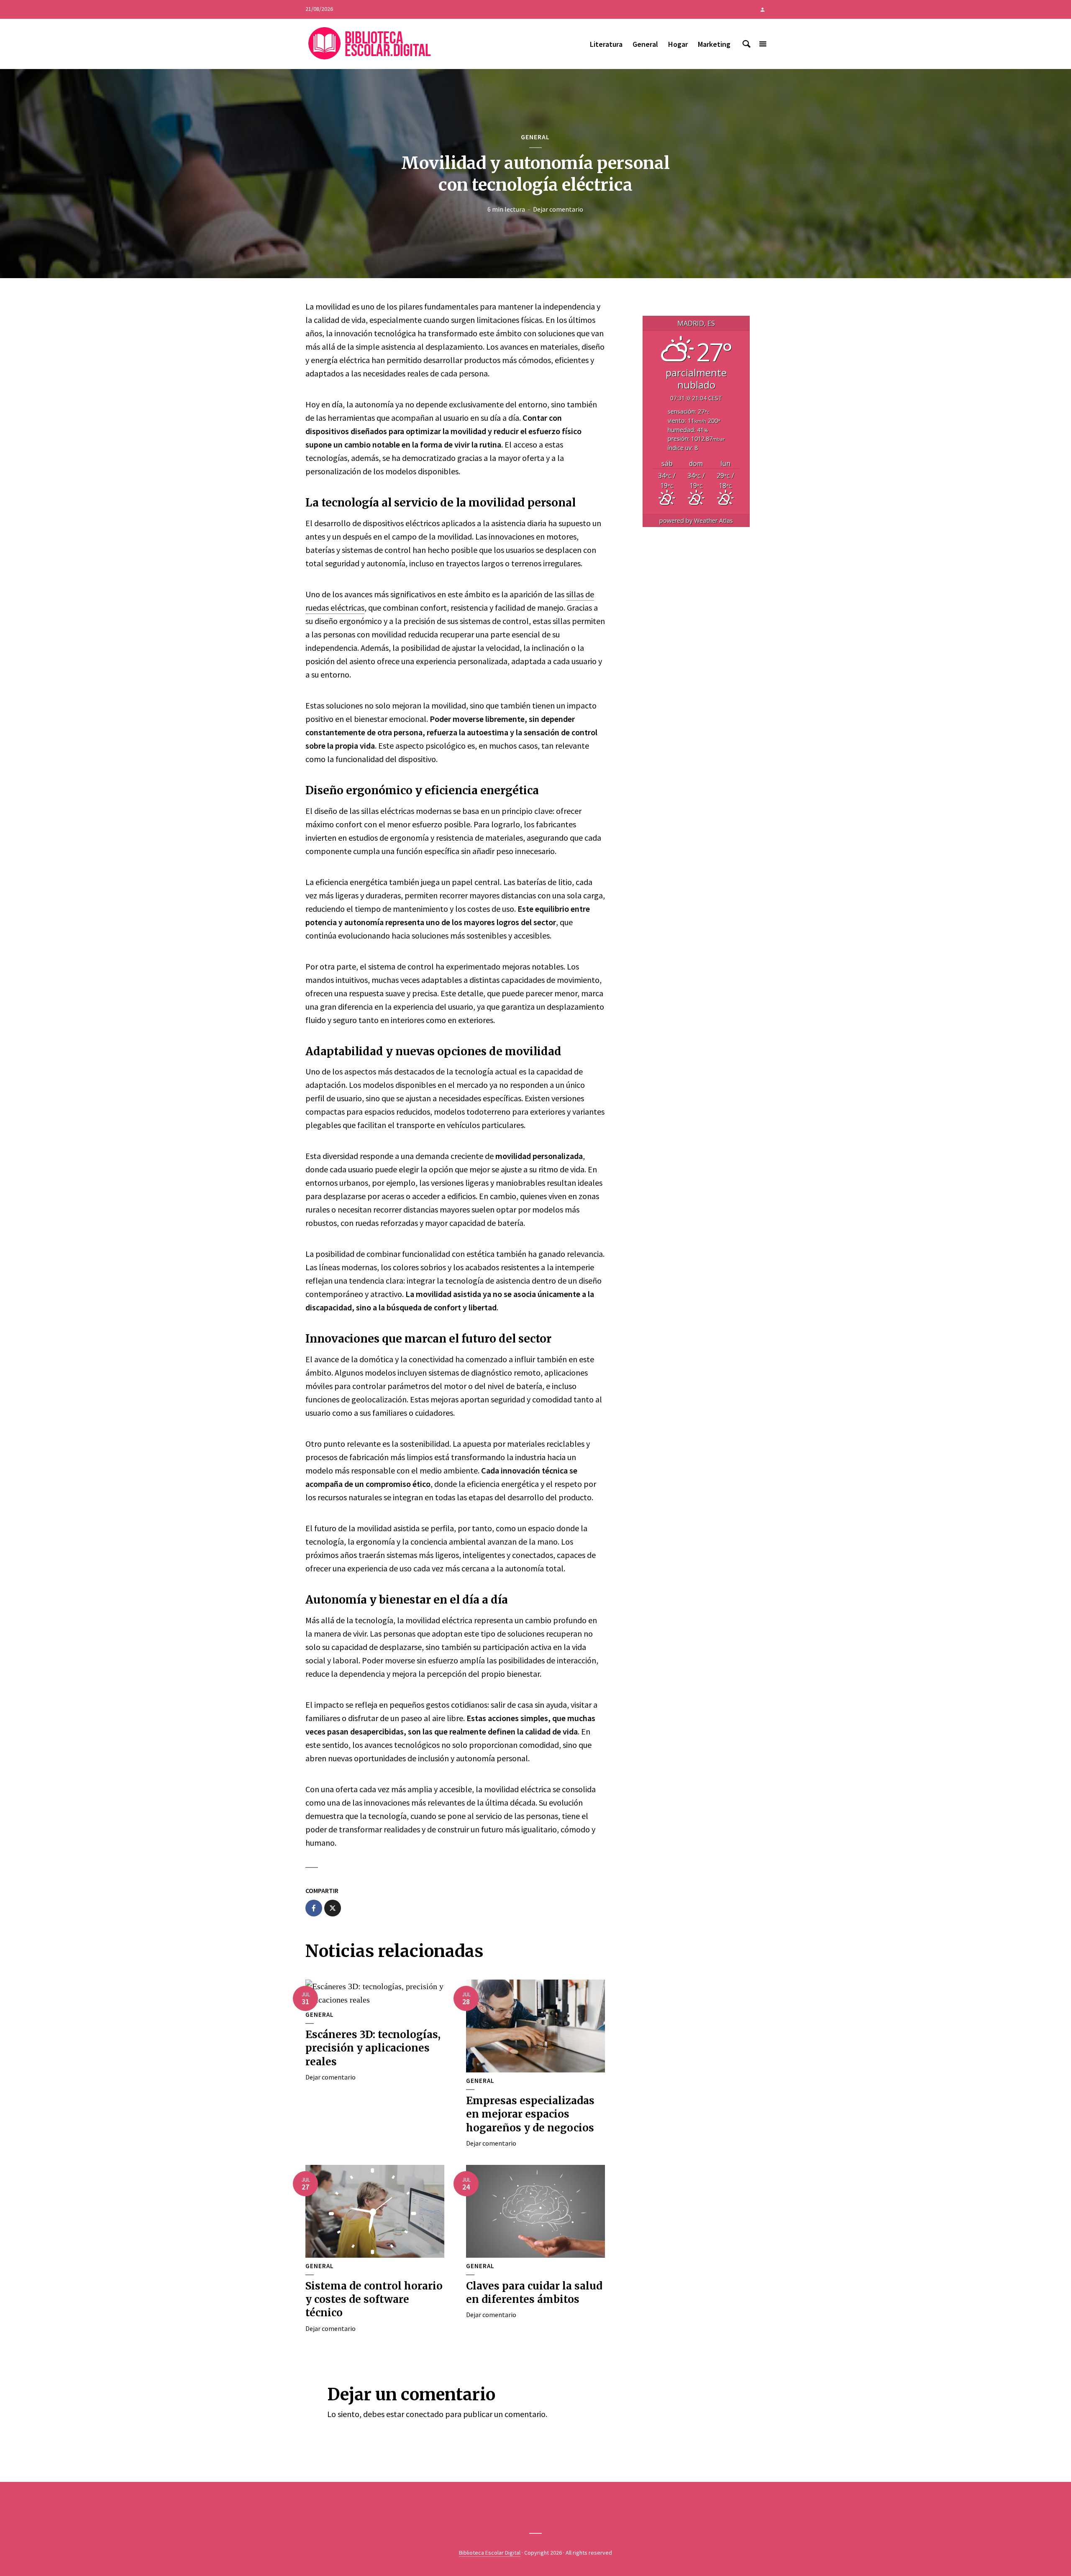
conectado (425, 2414)
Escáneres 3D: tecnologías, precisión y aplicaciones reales (373, 2048)
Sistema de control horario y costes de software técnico (374, 2300)
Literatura (606, 44)
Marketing (714, 44)
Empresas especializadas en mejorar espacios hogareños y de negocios (530, 2114)
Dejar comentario (558, 209)
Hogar (678, 44)
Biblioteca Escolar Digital (490, 2553)
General (645, 44)
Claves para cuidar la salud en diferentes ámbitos (534, 2293)
